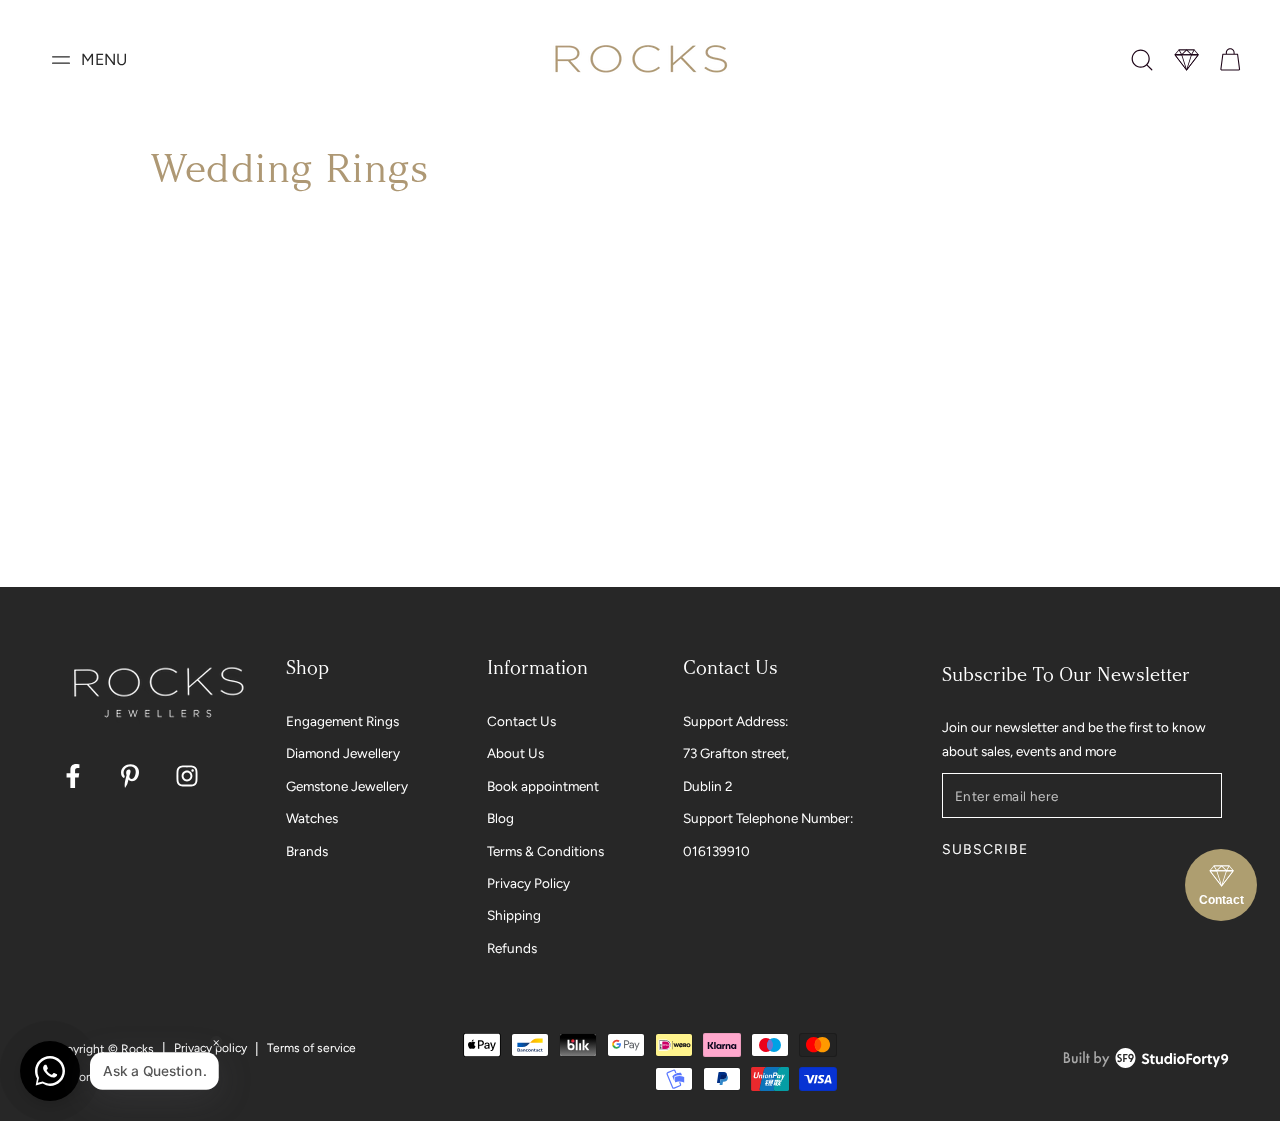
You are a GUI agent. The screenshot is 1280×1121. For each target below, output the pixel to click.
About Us (515, 753)
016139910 (716, 851)
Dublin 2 (708, 786)
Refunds (512, 948)
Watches (312, 818)
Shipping (514, 915)
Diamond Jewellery (343, 753)
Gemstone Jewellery (347, 786)
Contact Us (521, 721)
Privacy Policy (528, 883)
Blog (500, 818)
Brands (307, 851)
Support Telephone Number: (768, 818)
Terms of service (311, 1048)
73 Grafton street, (736, 753)
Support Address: (735, 721)
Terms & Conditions (545, 851)
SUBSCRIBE (984, 849)
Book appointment (543, 786)
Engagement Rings (342, 721)
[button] (1142, 60)
